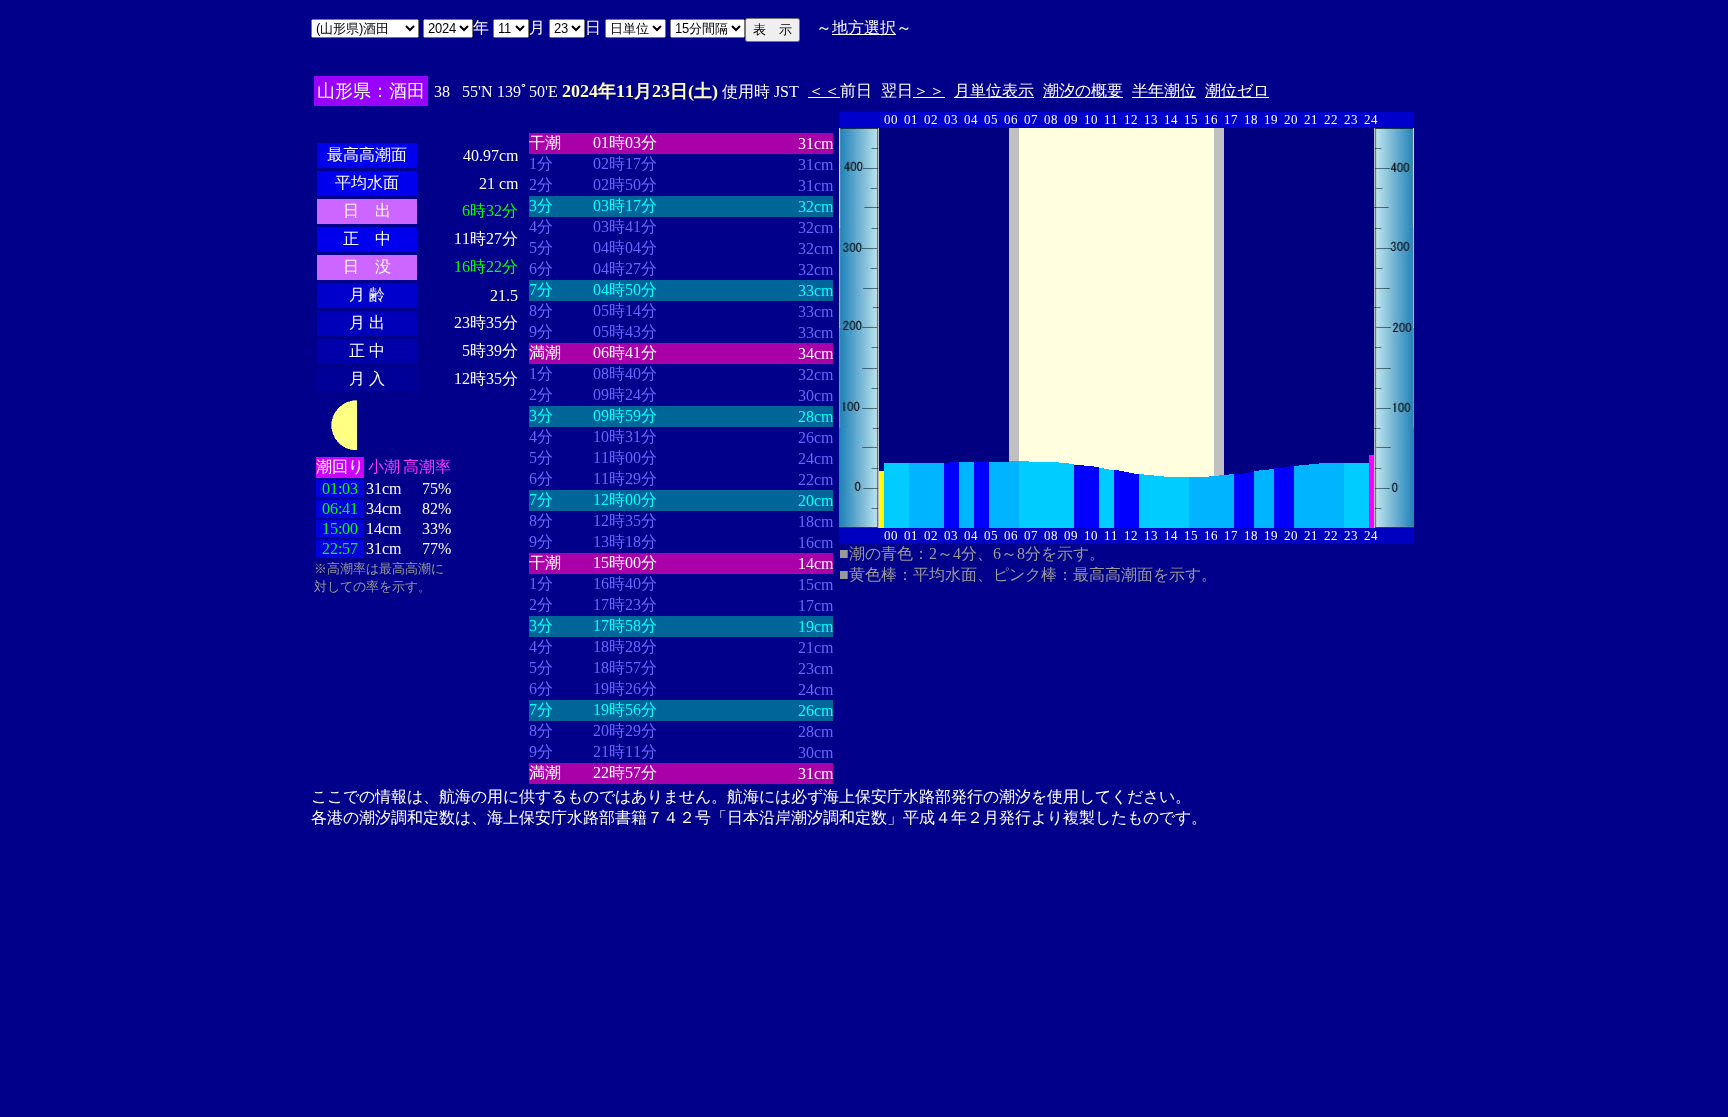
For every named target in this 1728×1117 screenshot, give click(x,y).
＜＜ (824, 90)
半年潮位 (1164, 90)
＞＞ (929, 90)
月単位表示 (994, 90)
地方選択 (864, 27)
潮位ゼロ (1237, 90)
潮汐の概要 (1083, 90)
